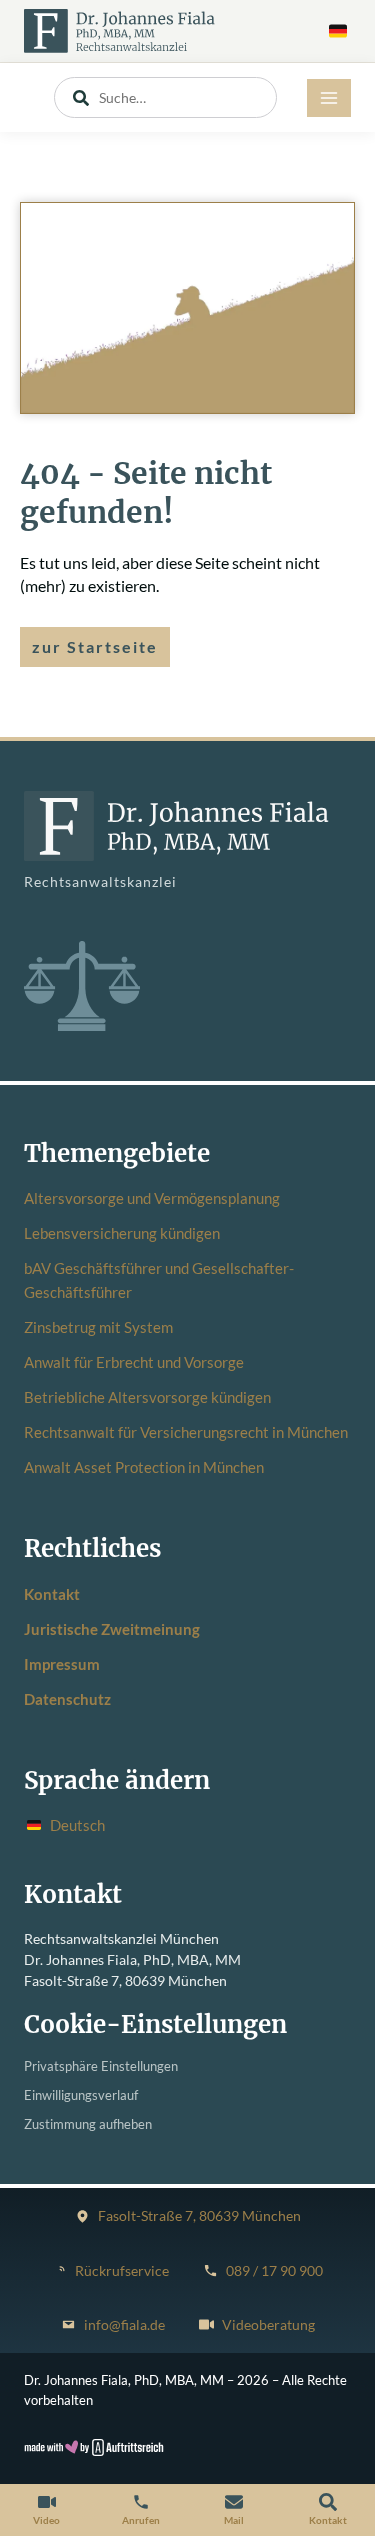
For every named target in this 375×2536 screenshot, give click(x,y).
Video (46, 2520)
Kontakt (52, 1594)
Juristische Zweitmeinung (112, 1629)
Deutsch (77, 1825)
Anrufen (141, 2520)
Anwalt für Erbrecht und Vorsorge (134, 1362)
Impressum (62, 1664)
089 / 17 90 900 (274, 2271)
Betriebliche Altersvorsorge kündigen (147, 1397)
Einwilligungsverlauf (81, 2095)
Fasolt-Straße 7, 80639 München (199, 2216)
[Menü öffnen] (329, 98)
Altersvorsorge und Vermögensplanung (152, 1198)
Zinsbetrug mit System (98, 1327)
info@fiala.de (124, 2325)
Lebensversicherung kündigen (122, 1233)
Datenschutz (67, 1699)
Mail (234, 2520)
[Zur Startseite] (119, 31)
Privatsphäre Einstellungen (101, 2066)
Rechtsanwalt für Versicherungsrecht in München (186, 1432)
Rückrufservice (122, 2271)
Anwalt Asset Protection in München (144, 1467)
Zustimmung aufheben (88, 2124)
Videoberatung (268, 2325)
